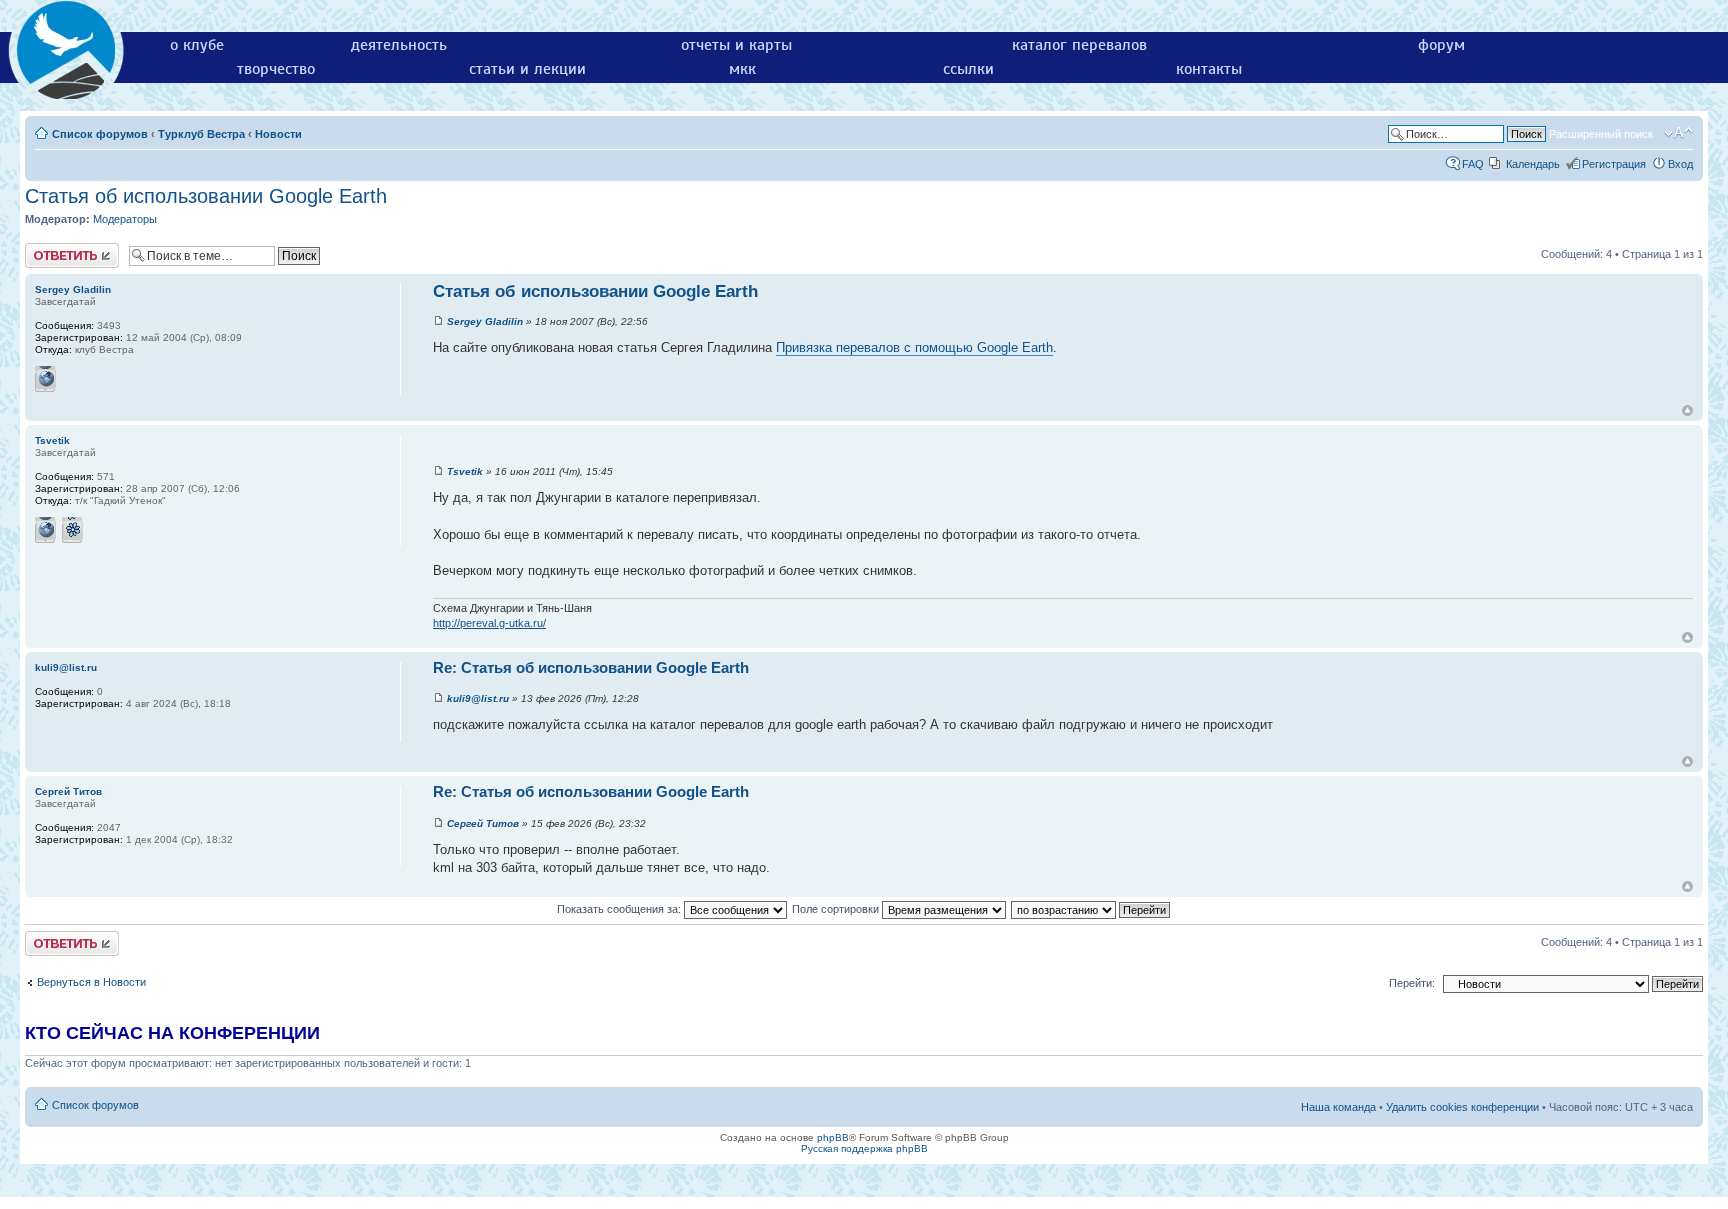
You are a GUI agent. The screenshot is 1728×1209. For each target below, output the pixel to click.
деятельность (399, 45)
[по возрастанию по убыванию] (1091, 909)
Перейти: (1412, 983)
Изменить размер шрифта (1678, 133)
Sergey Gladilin (485, 321)
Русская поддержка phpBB (864, 1148)
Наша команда (1338, 1107)
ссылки (968, 69)
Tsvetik (465, 471)
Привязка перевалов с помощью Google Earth (914, 347)
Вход (1680, 164)
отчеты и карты (736, 45)
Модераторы (125, 219)
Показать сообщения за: (620, 909)
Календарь (1533, 164)
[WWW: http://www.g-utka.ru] (46, 530)
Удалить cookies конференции (1462, 1107)
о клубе (197, 45)
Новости (278, 134)
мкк (742, 69)
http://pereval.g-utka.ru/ (489, 623)
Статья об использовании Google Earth (206, 196)
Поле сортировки (837, 909)
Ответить (49, 249)
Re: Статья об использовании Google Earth (591, 667)
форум (1441, 45)
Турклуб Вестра (201, 134)
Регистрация (1614, 164)
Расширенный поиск (1601, 134)
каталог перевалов (1079, 45)
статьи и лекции (527, 69)
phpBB (833, 1137)
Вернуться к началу (1687, 410)
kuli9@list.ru (478, 698)
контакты (1209, 69)
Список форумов (100, 134)
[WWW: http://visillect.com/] (46, 379)
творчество (276, 69)
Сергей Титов (483, 823)
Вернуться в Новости (91, 982)
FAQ (1473, 164)
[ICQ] (73, 530)
